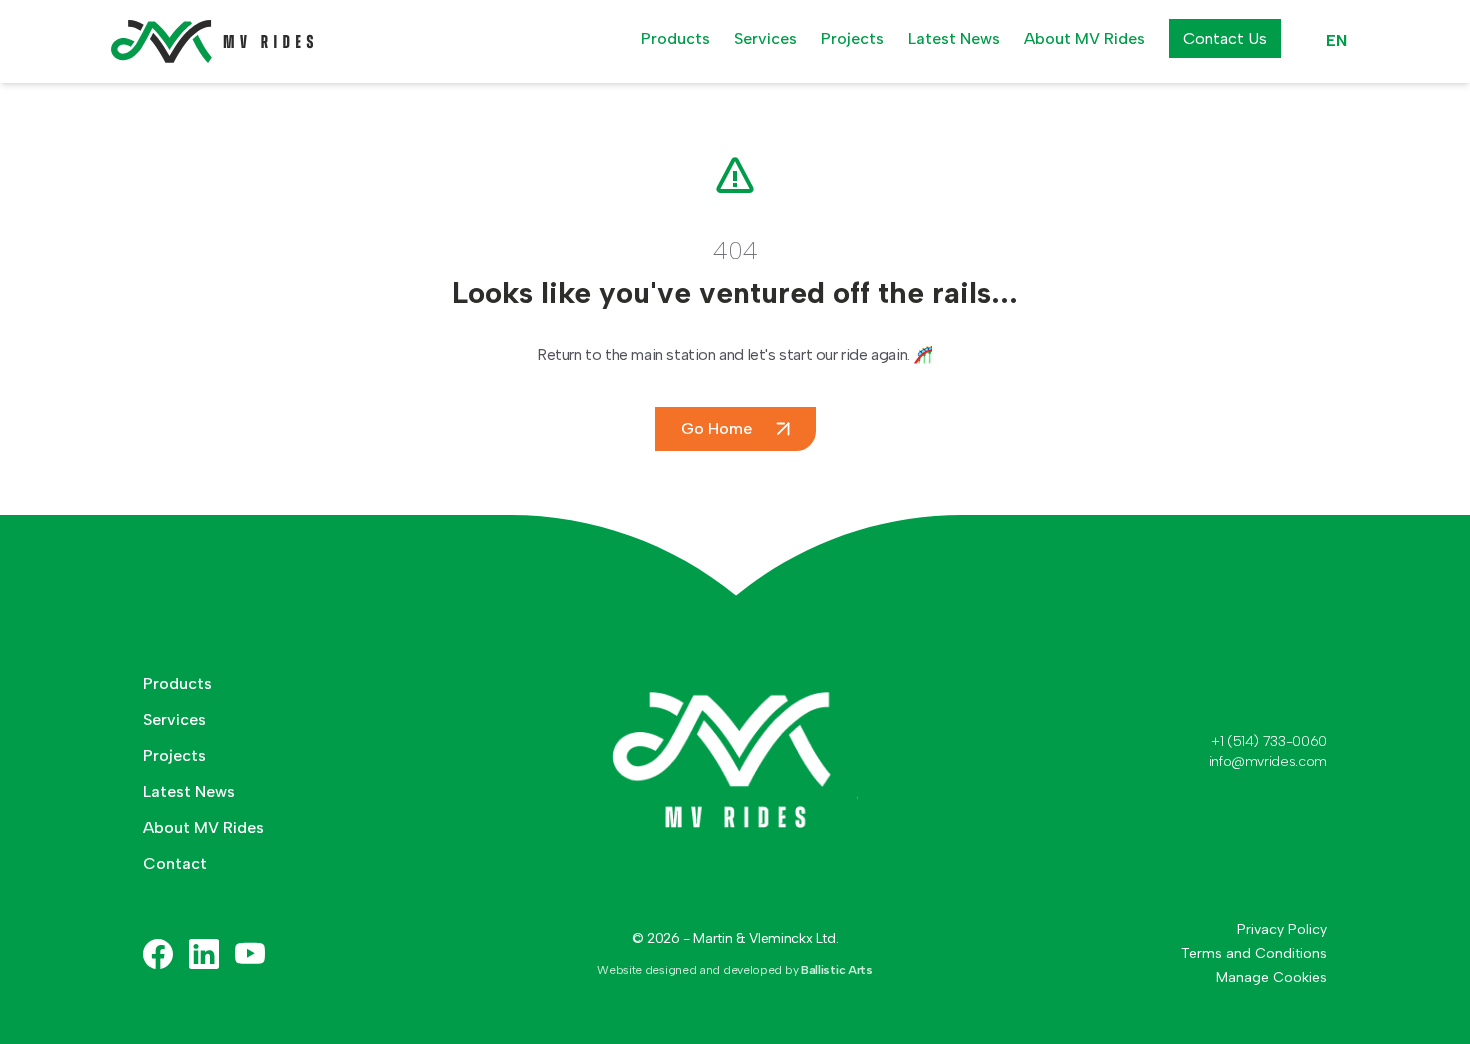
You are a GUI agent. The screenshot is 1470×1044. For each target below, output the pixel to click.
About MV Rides (1084, 38)
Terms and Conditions (1254, 953)
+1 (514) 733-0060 (1269, 741)
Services (765, 38)
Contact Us (1225, 38)
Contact (175, 863)
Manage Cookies (1271, 977)
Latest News (954, 38)
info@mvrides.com (1268, 761)
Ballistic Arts (837, 970)
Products (675, 38)
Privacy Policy (1282, 929)
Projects (852, 38)
